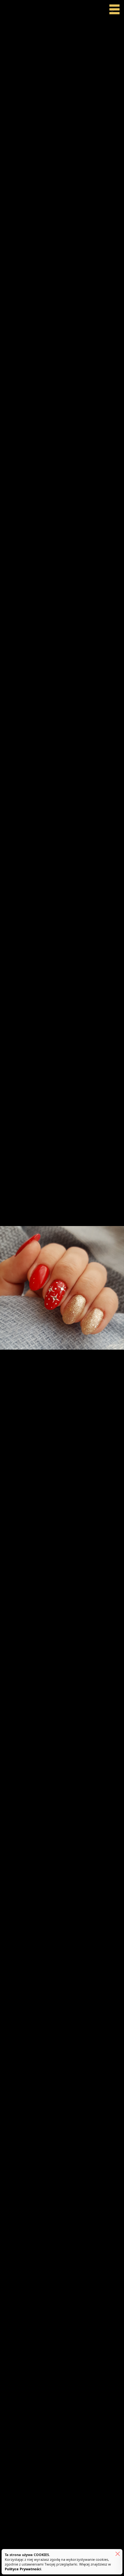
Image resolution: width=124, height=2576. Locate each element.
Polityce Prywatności (23, 2569)
